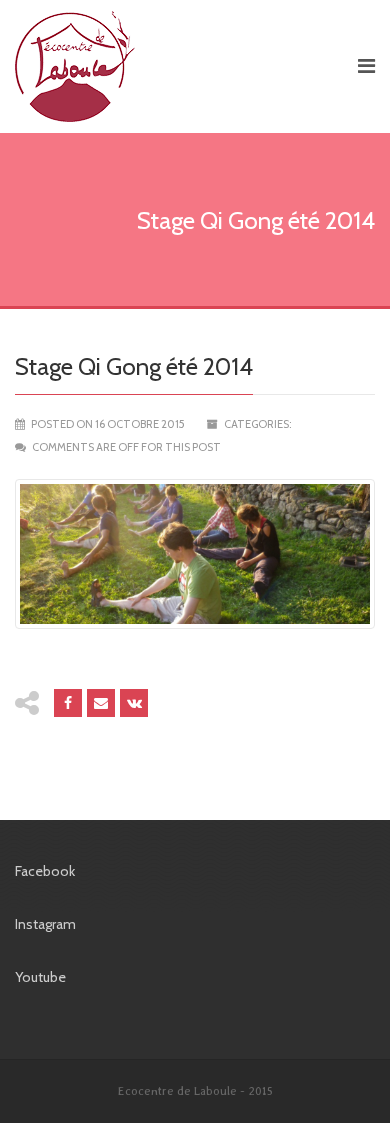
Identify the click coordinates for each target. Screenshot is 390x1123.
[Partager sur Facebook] (68, 703)
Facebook (45, 871)
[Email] (101, 703)
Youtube (40, 977)
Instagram (45, 924)
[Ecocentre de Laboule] (177, 66)
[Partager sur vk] (134, 703)
